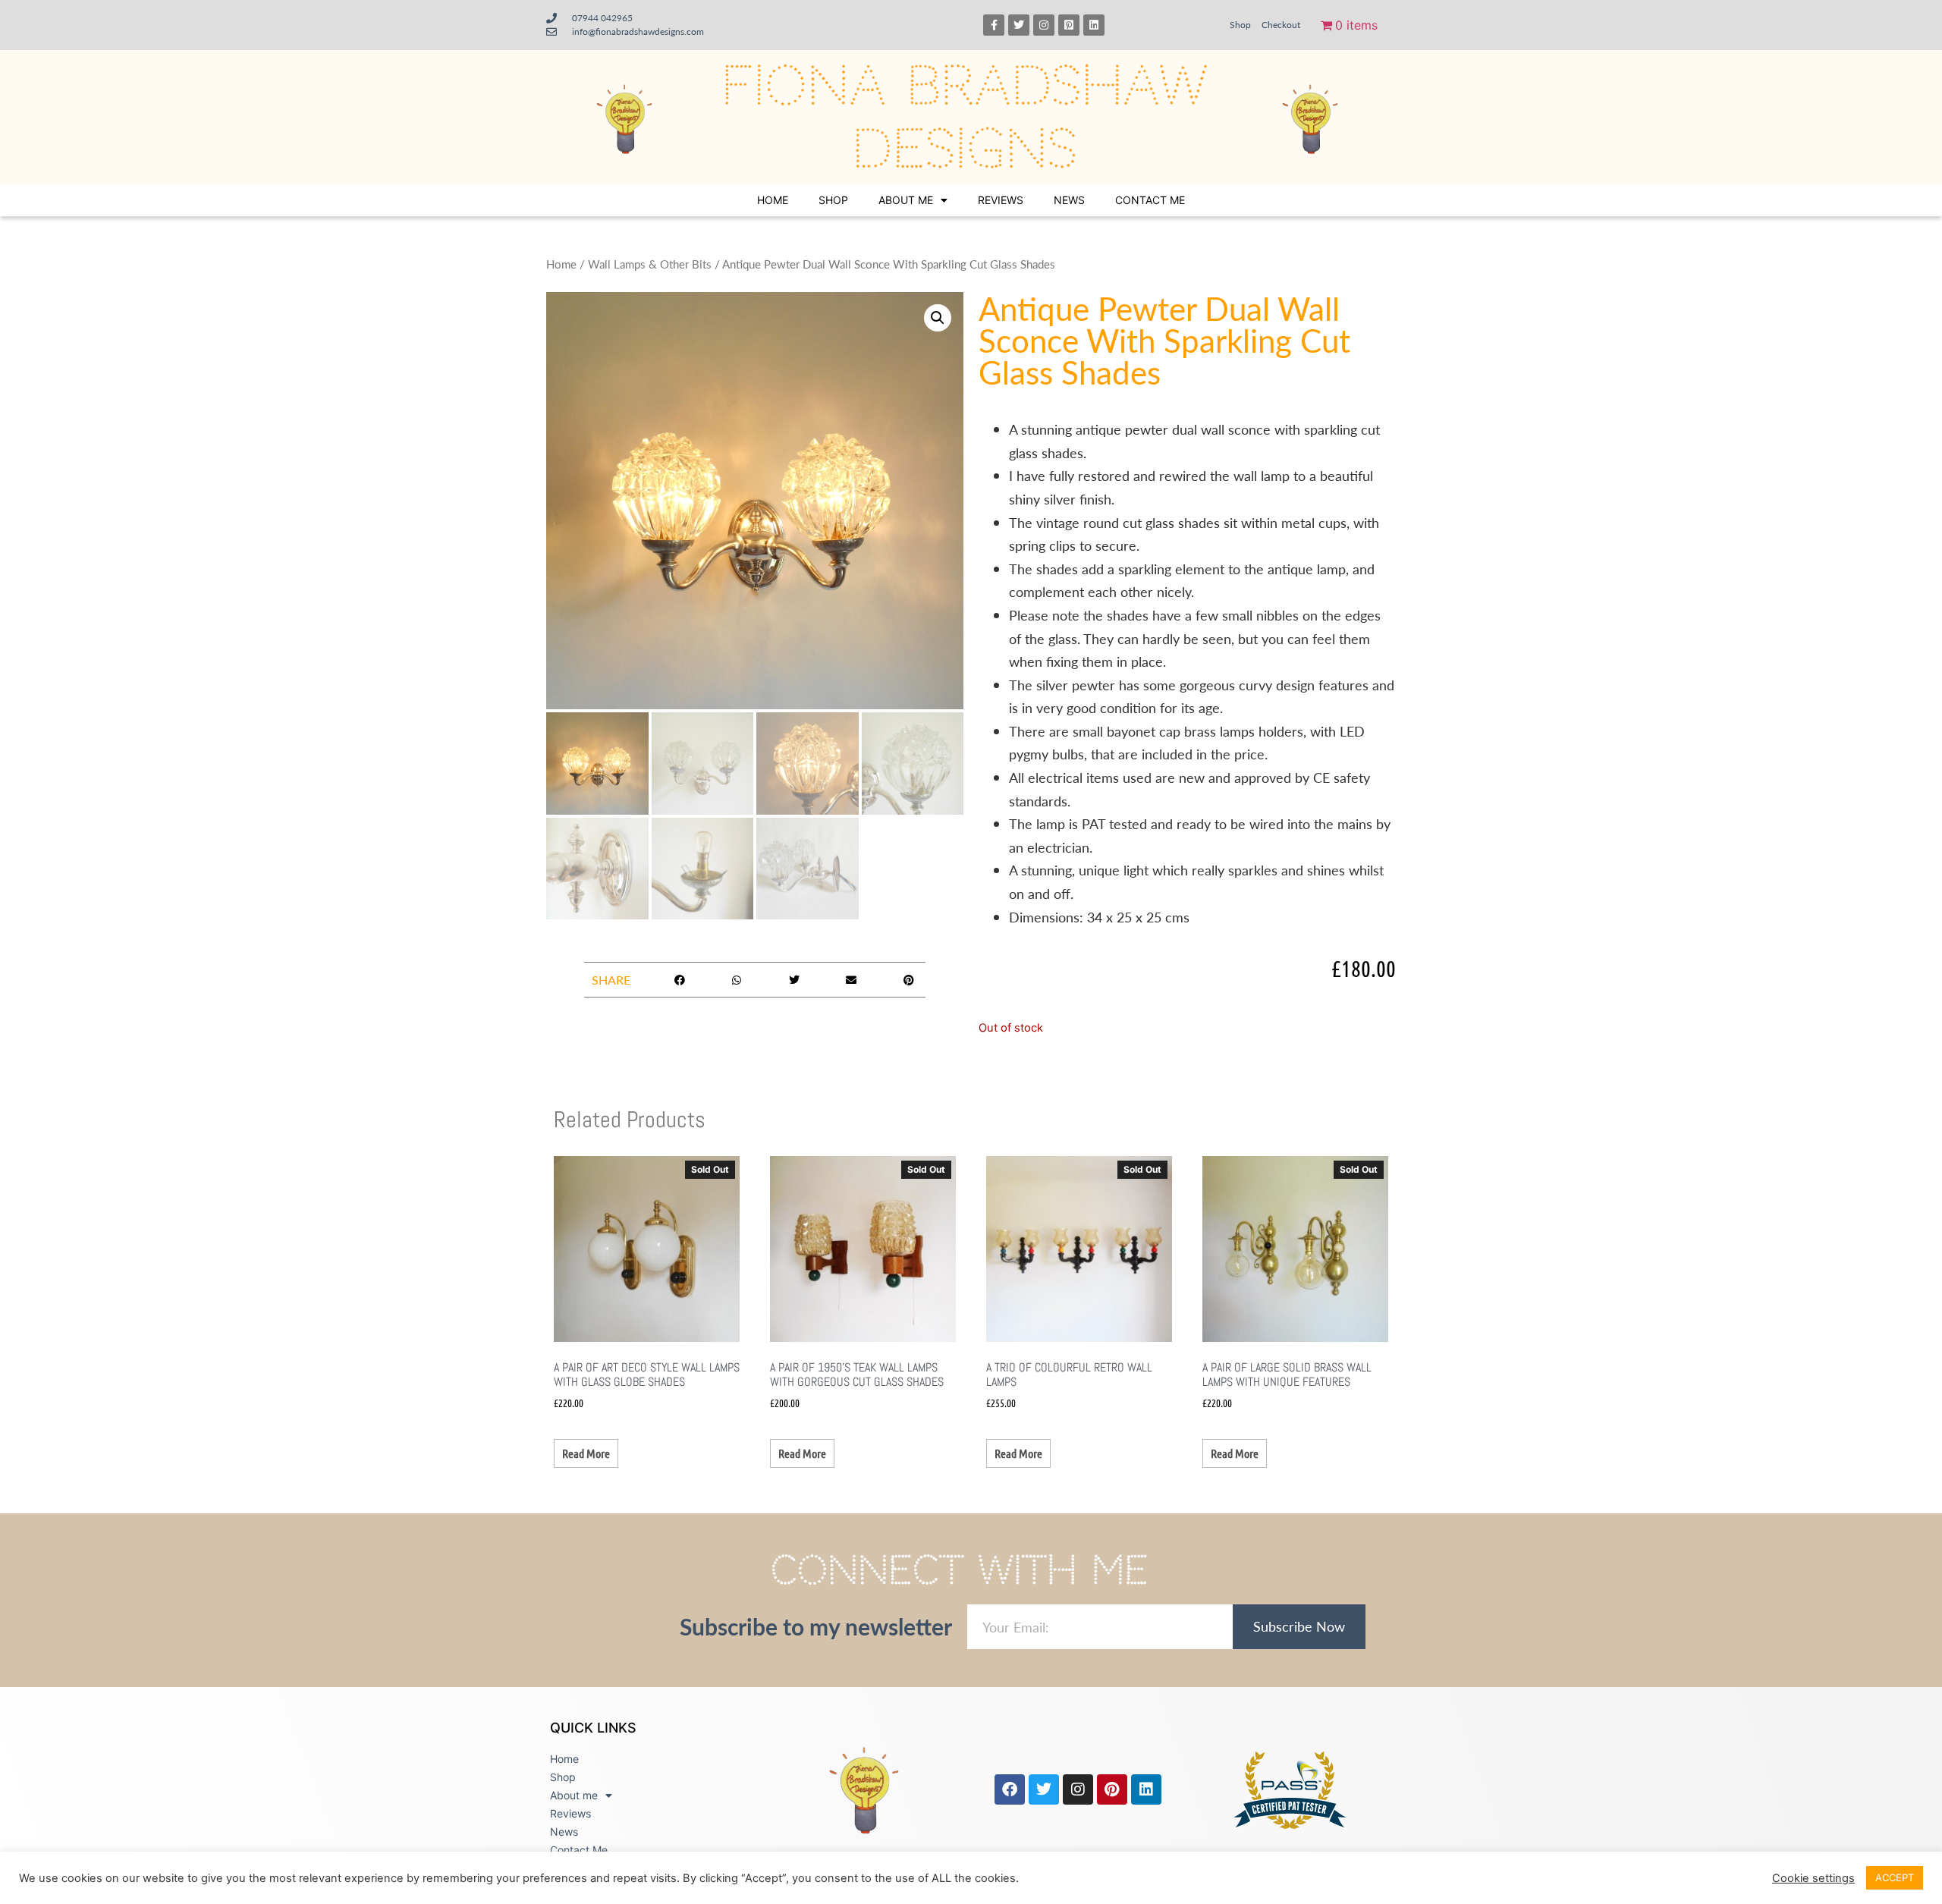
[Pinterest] (1112, 1789)
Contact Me (1150, 200)
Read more (586, 1453)
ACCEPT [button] (1895, 1877)
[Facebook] (1010, 1789)
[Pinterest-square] (1069, 25)
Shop (1240, 25)
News (1069, 200)
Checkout (1281, 25)
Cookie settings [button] (1813, 1878)
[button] (938, 318)
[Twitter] (1019, 25)
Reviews (1001, 200)
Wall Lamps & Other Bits (650, 264)
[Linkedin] (1094, 25)
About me (906, 200)
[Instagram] (1044, 25)
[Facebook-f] (994, 25)
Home (773, 200)
